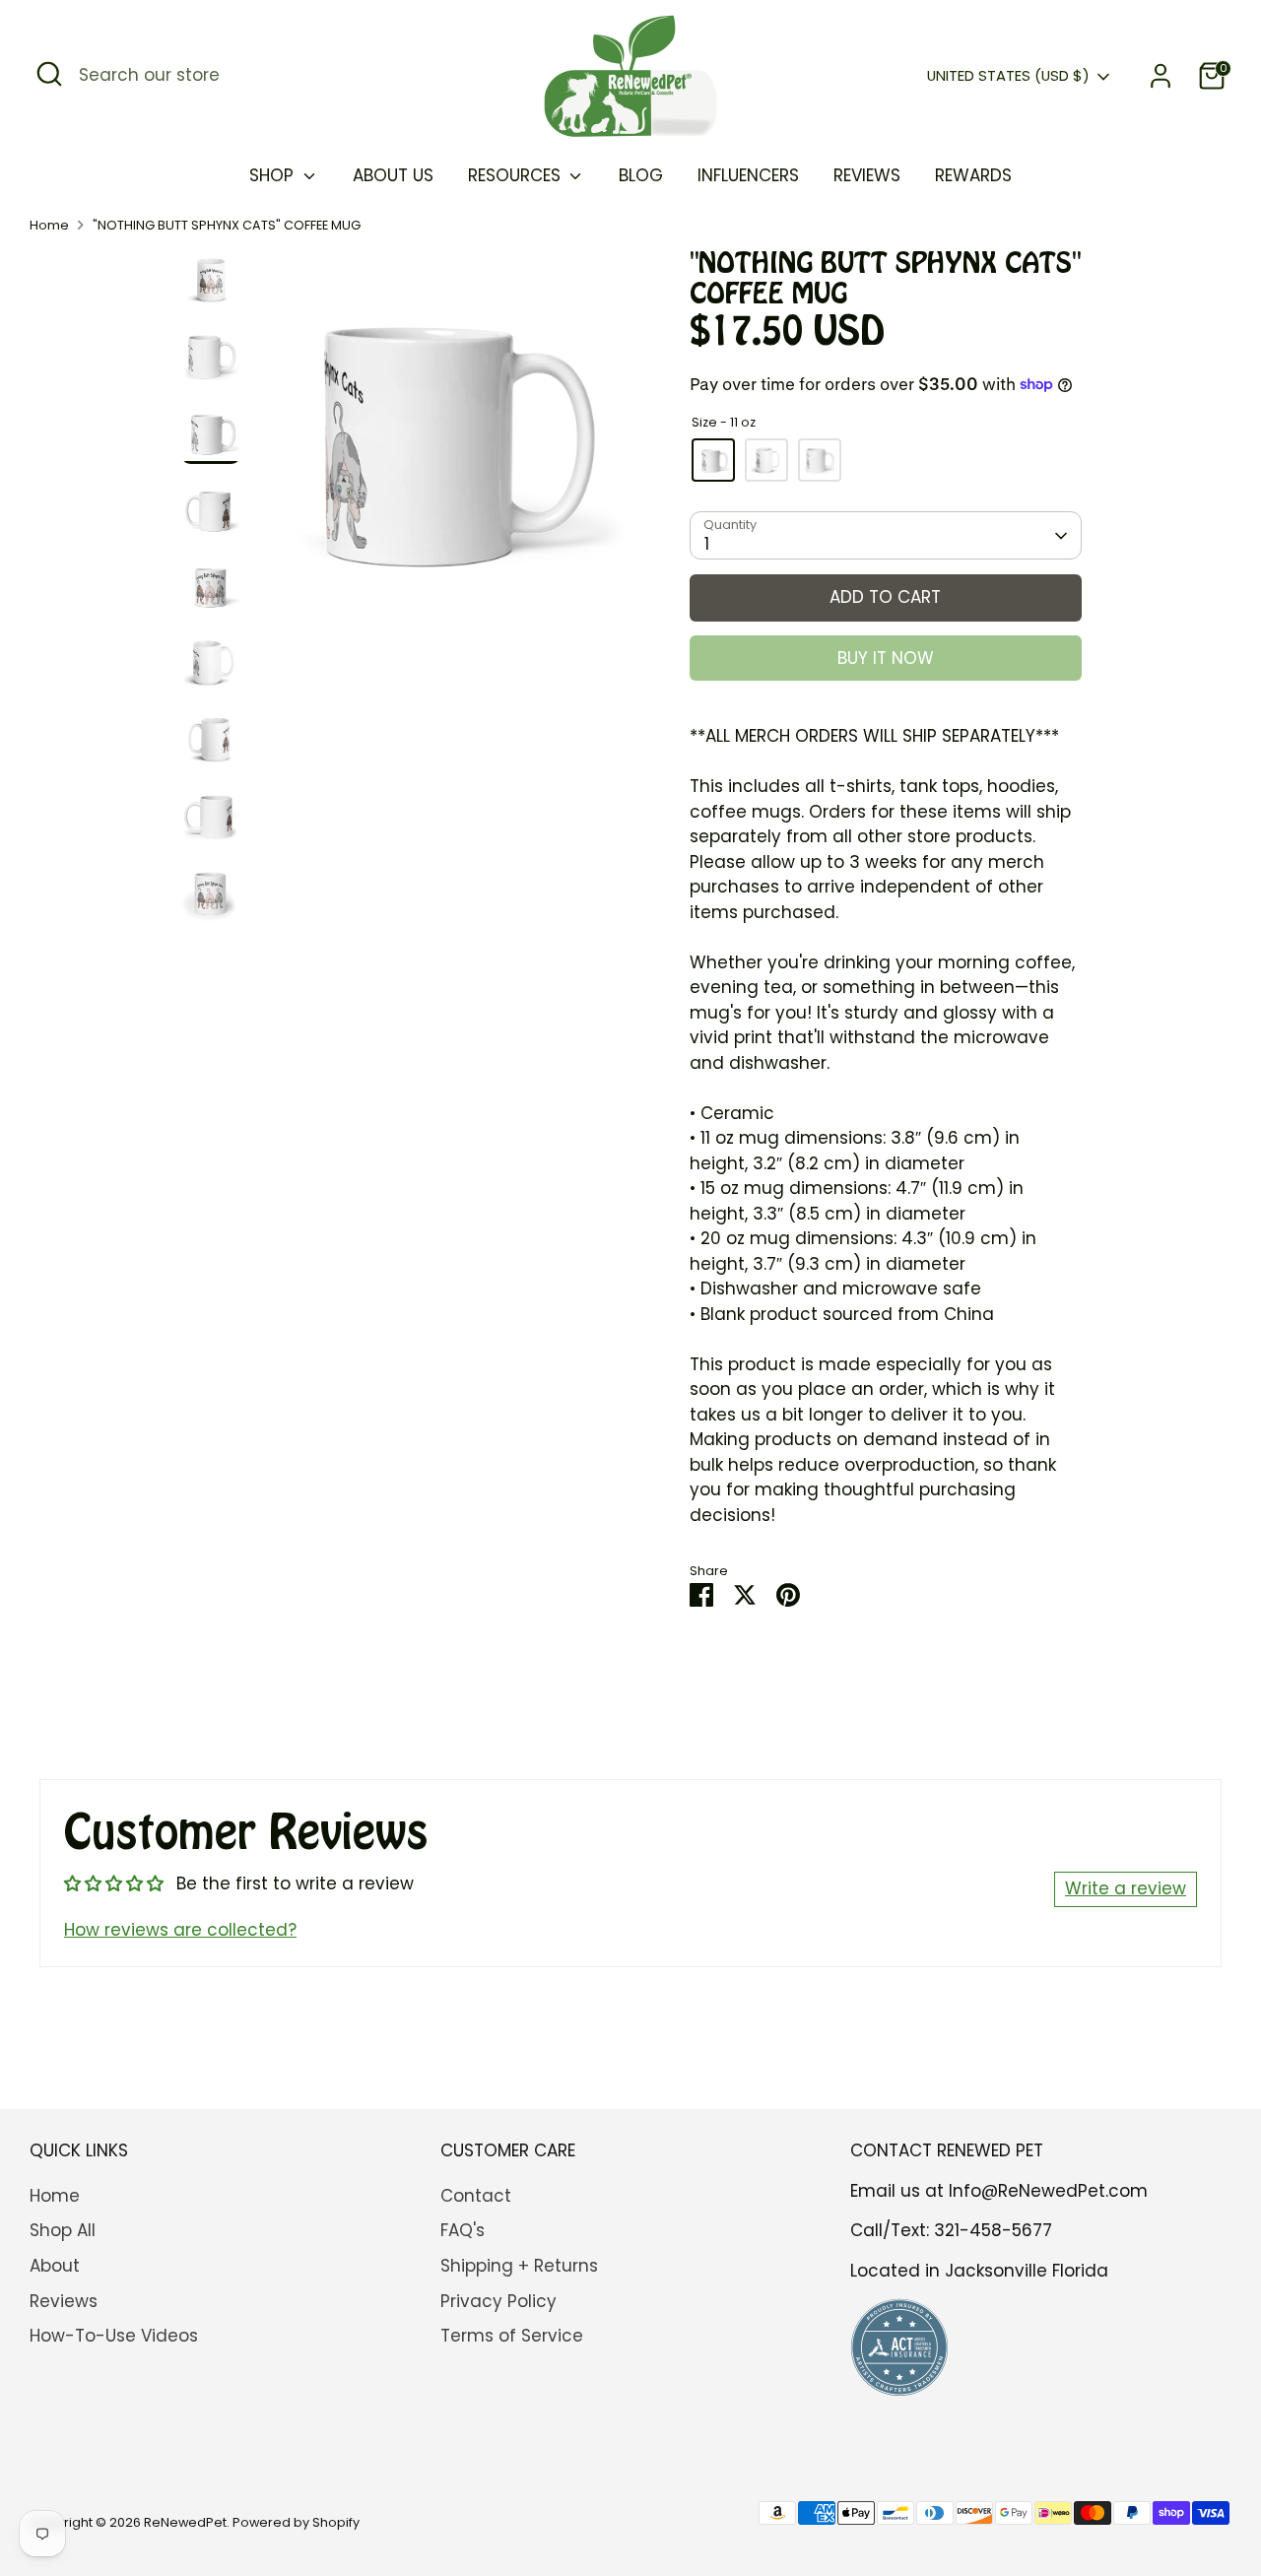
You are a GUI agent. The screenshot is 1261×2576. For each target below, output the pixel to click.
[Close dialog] (1098, 1061)
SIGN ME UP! (385, 1448)
